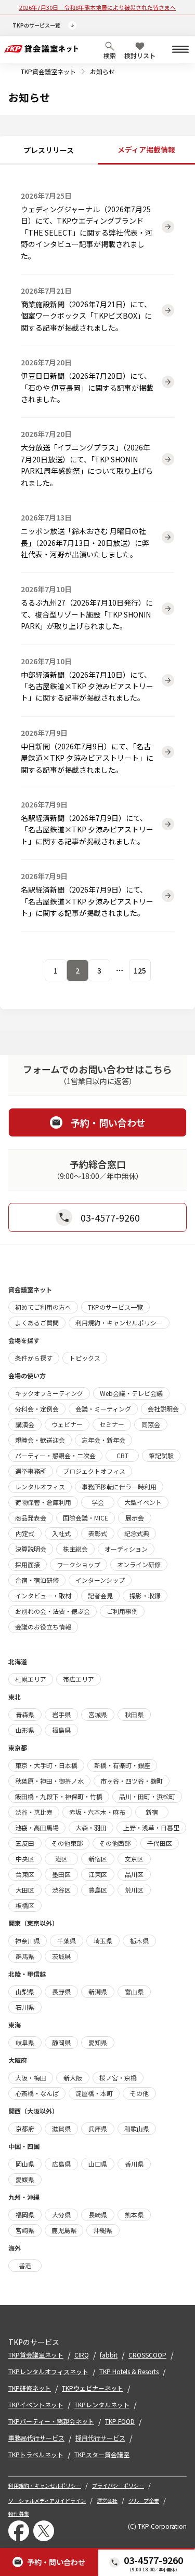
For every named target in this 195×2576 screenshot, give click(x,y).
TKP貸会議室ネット (48, 71)
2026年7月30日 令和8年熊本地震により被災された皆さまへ (97, 7)
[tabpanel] (97, 579)
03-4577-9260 (153, 2560)
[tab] (49, 150)
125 (140, 970)
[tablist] (97, 150)
